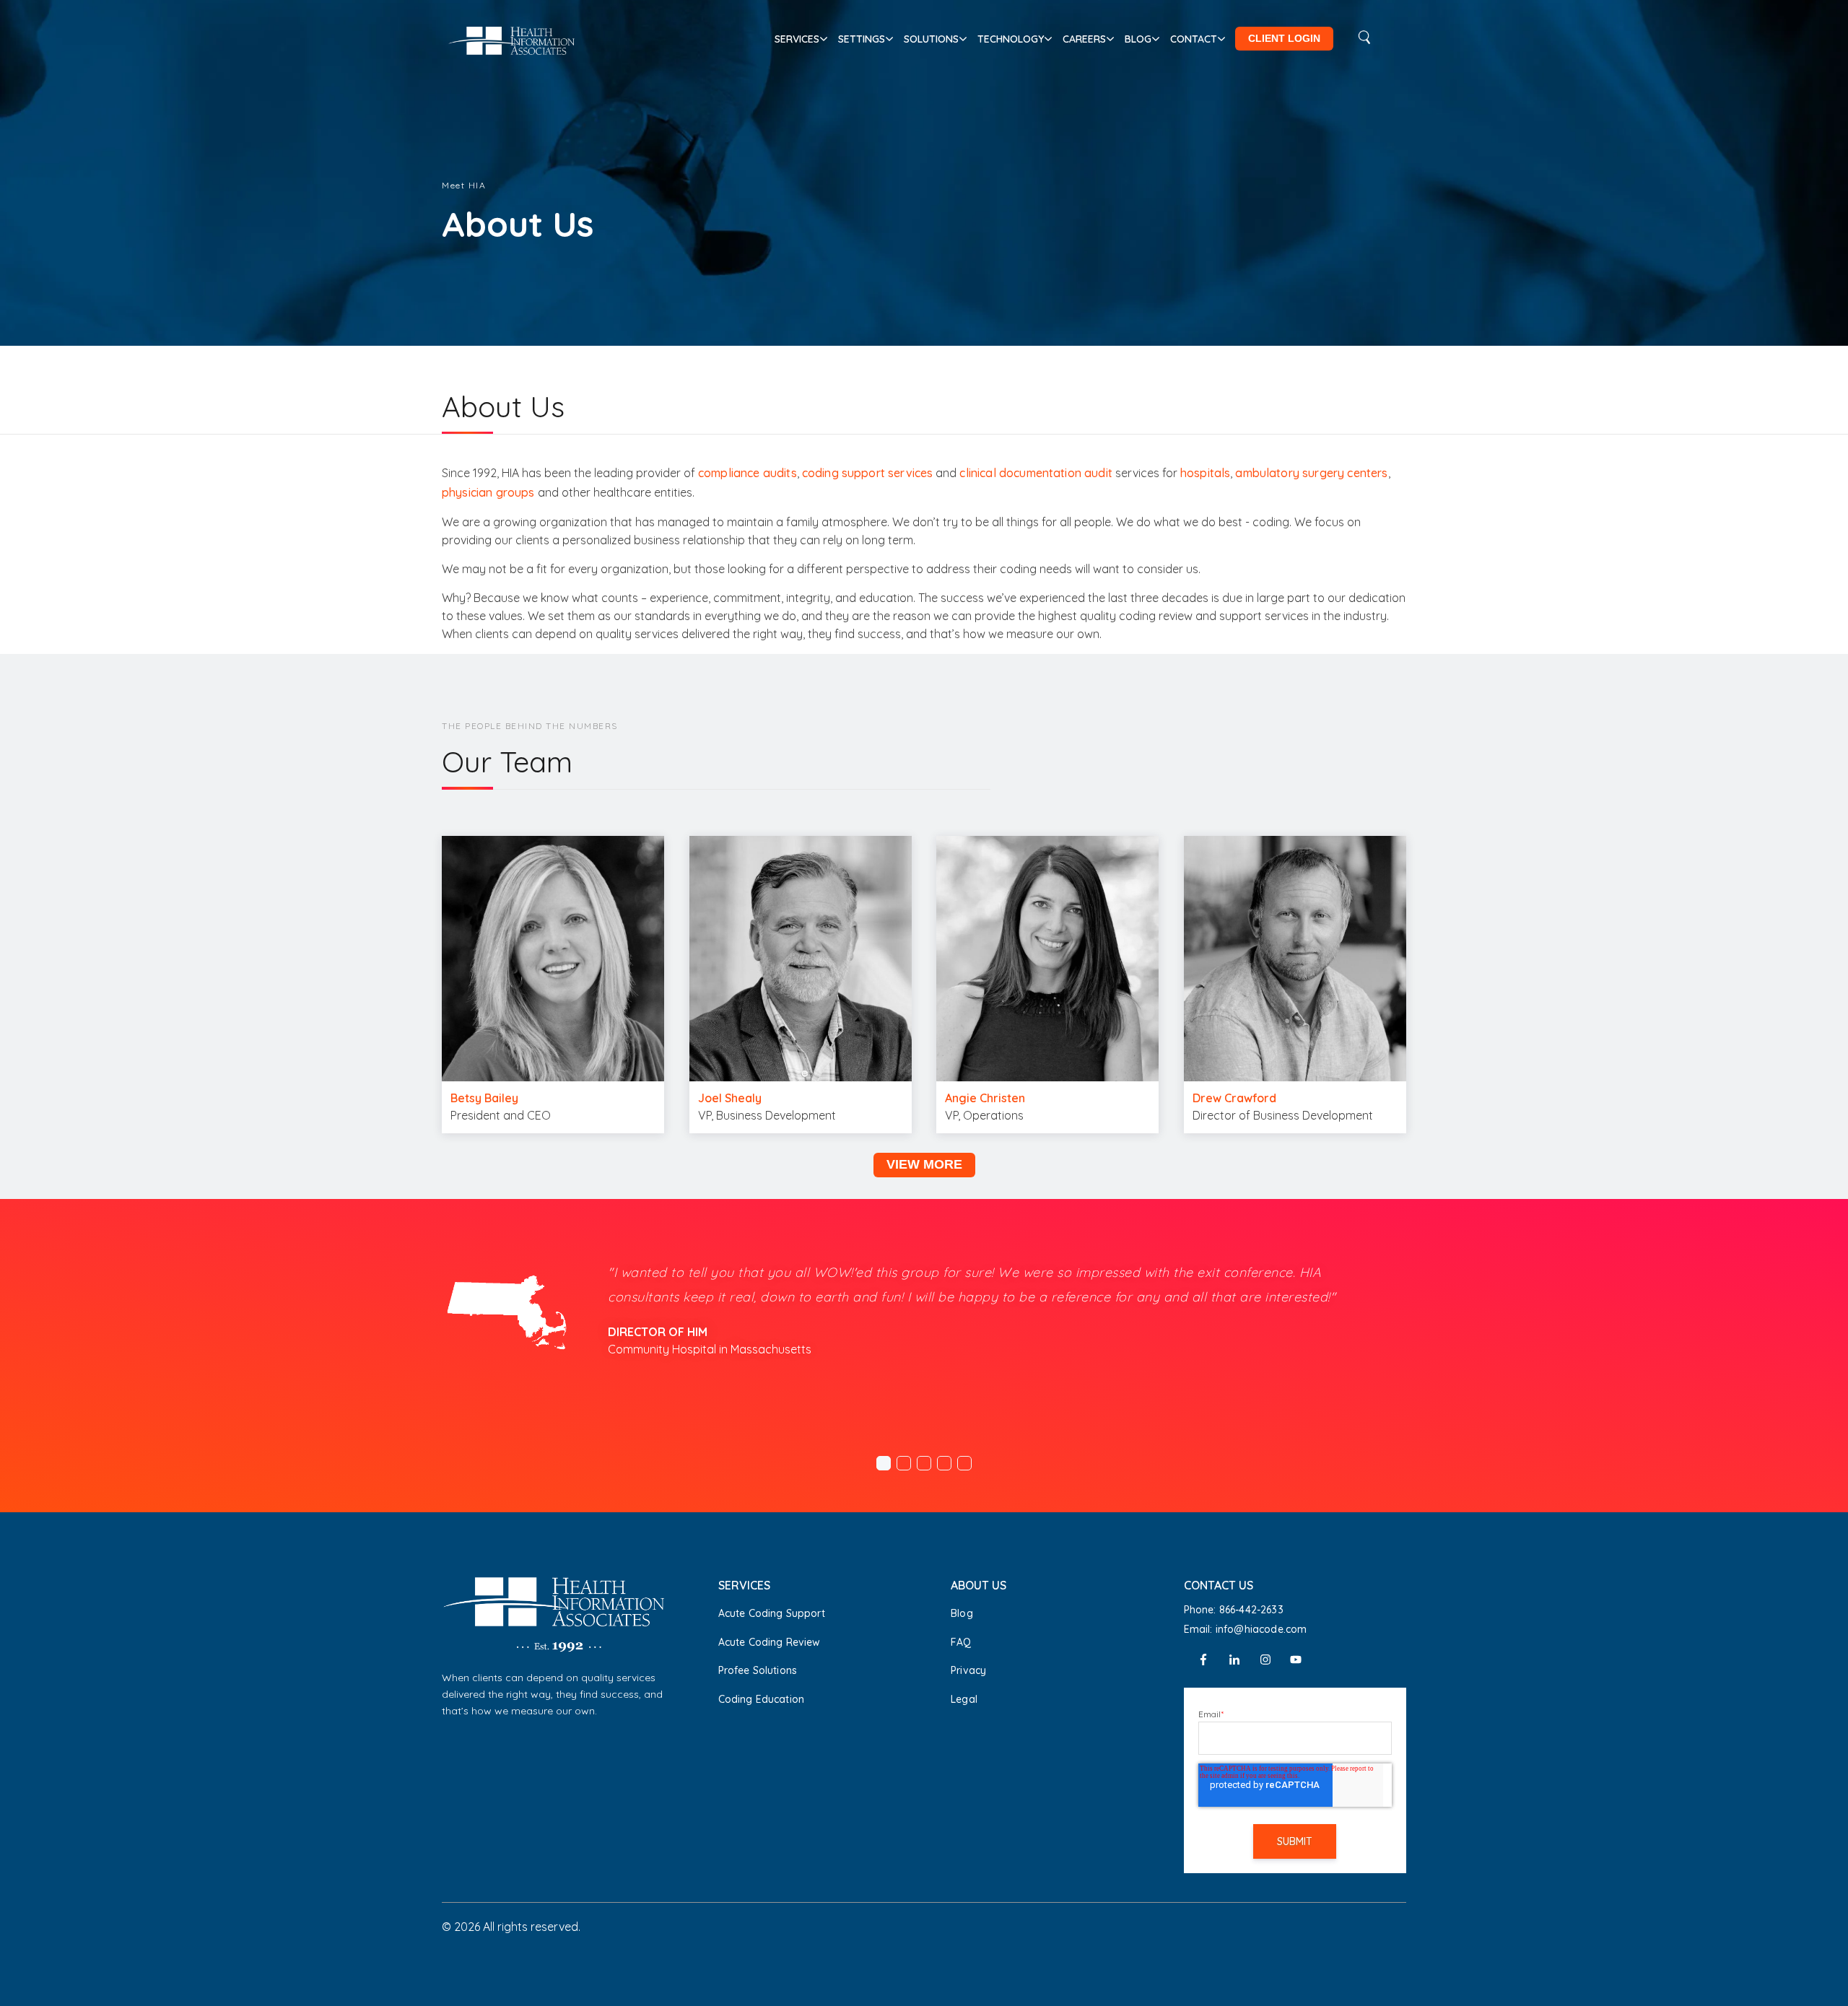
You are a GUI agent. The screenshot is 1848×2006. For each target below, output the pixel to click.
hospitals (1205, 473)
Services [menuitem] (797, 39)
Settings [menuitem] (862, 39)
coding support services (868, 473)
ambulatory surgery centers (1311, 473)
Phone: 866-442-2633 (1234, 1610)
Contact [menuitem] (1194, 39)
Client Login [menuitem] (1284, 38)
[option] (924, 1315)
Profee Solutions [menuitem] (758, 1670)
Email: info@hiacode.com (1246, 1629)
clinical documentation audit (1036, 473)
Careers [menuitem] (1084, 39)
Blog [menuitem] (1138, 39)
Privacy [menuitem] (968, 1670)
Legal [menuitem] (964, 1699)
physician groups (488, 492)
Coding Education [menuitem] (762, 1699)
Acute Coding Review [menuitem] (770, 1642)
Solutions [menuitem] (931, 39)
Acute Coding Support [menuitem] (772, 1613)
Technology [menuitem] (1011, 39)
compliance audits (748, 473)
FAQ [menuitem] (961, 1642)
